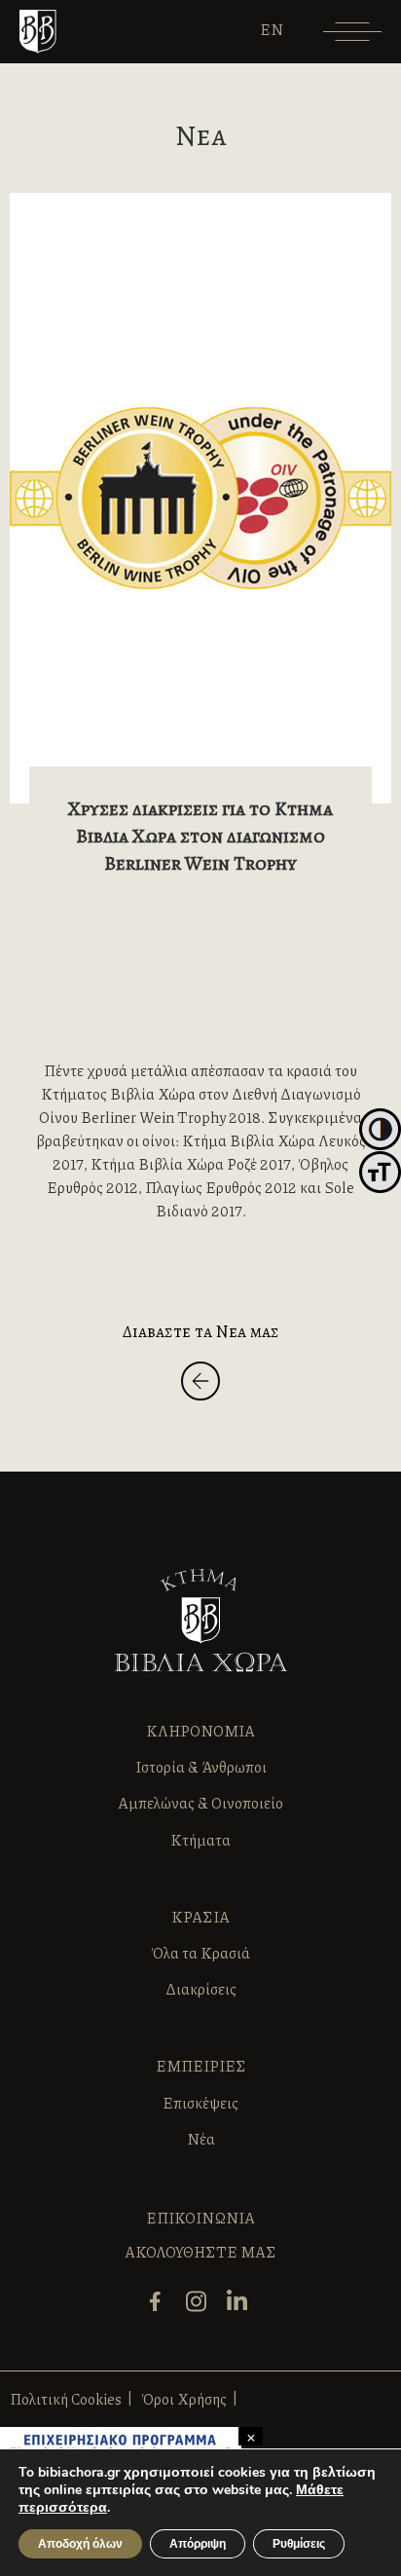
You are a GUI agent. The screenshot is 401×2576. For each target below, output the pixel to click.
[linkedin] (242, 2310)
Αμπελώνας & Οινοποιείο (200, 1803)
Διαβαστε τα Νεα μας (201, 1331)
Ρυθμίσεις (299, 2544)
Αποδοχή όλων (80, 2544)
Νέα (201, 2139)
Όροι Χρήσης (184, 2399)
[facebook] (160, 2310)
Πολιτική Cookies (66, 2399)
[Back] (200, 1384)
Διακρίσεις (201, 1989)
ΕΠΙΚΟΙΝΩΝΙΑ (200, 2218)
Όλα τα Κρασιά (200, 1953)
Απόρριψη (198, 2544)
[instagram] (201, 2310)
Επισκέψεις (200, 2103)
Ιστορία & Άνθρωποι (201, 1767)
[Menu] (352, 38)
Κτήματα (200, 1840)
